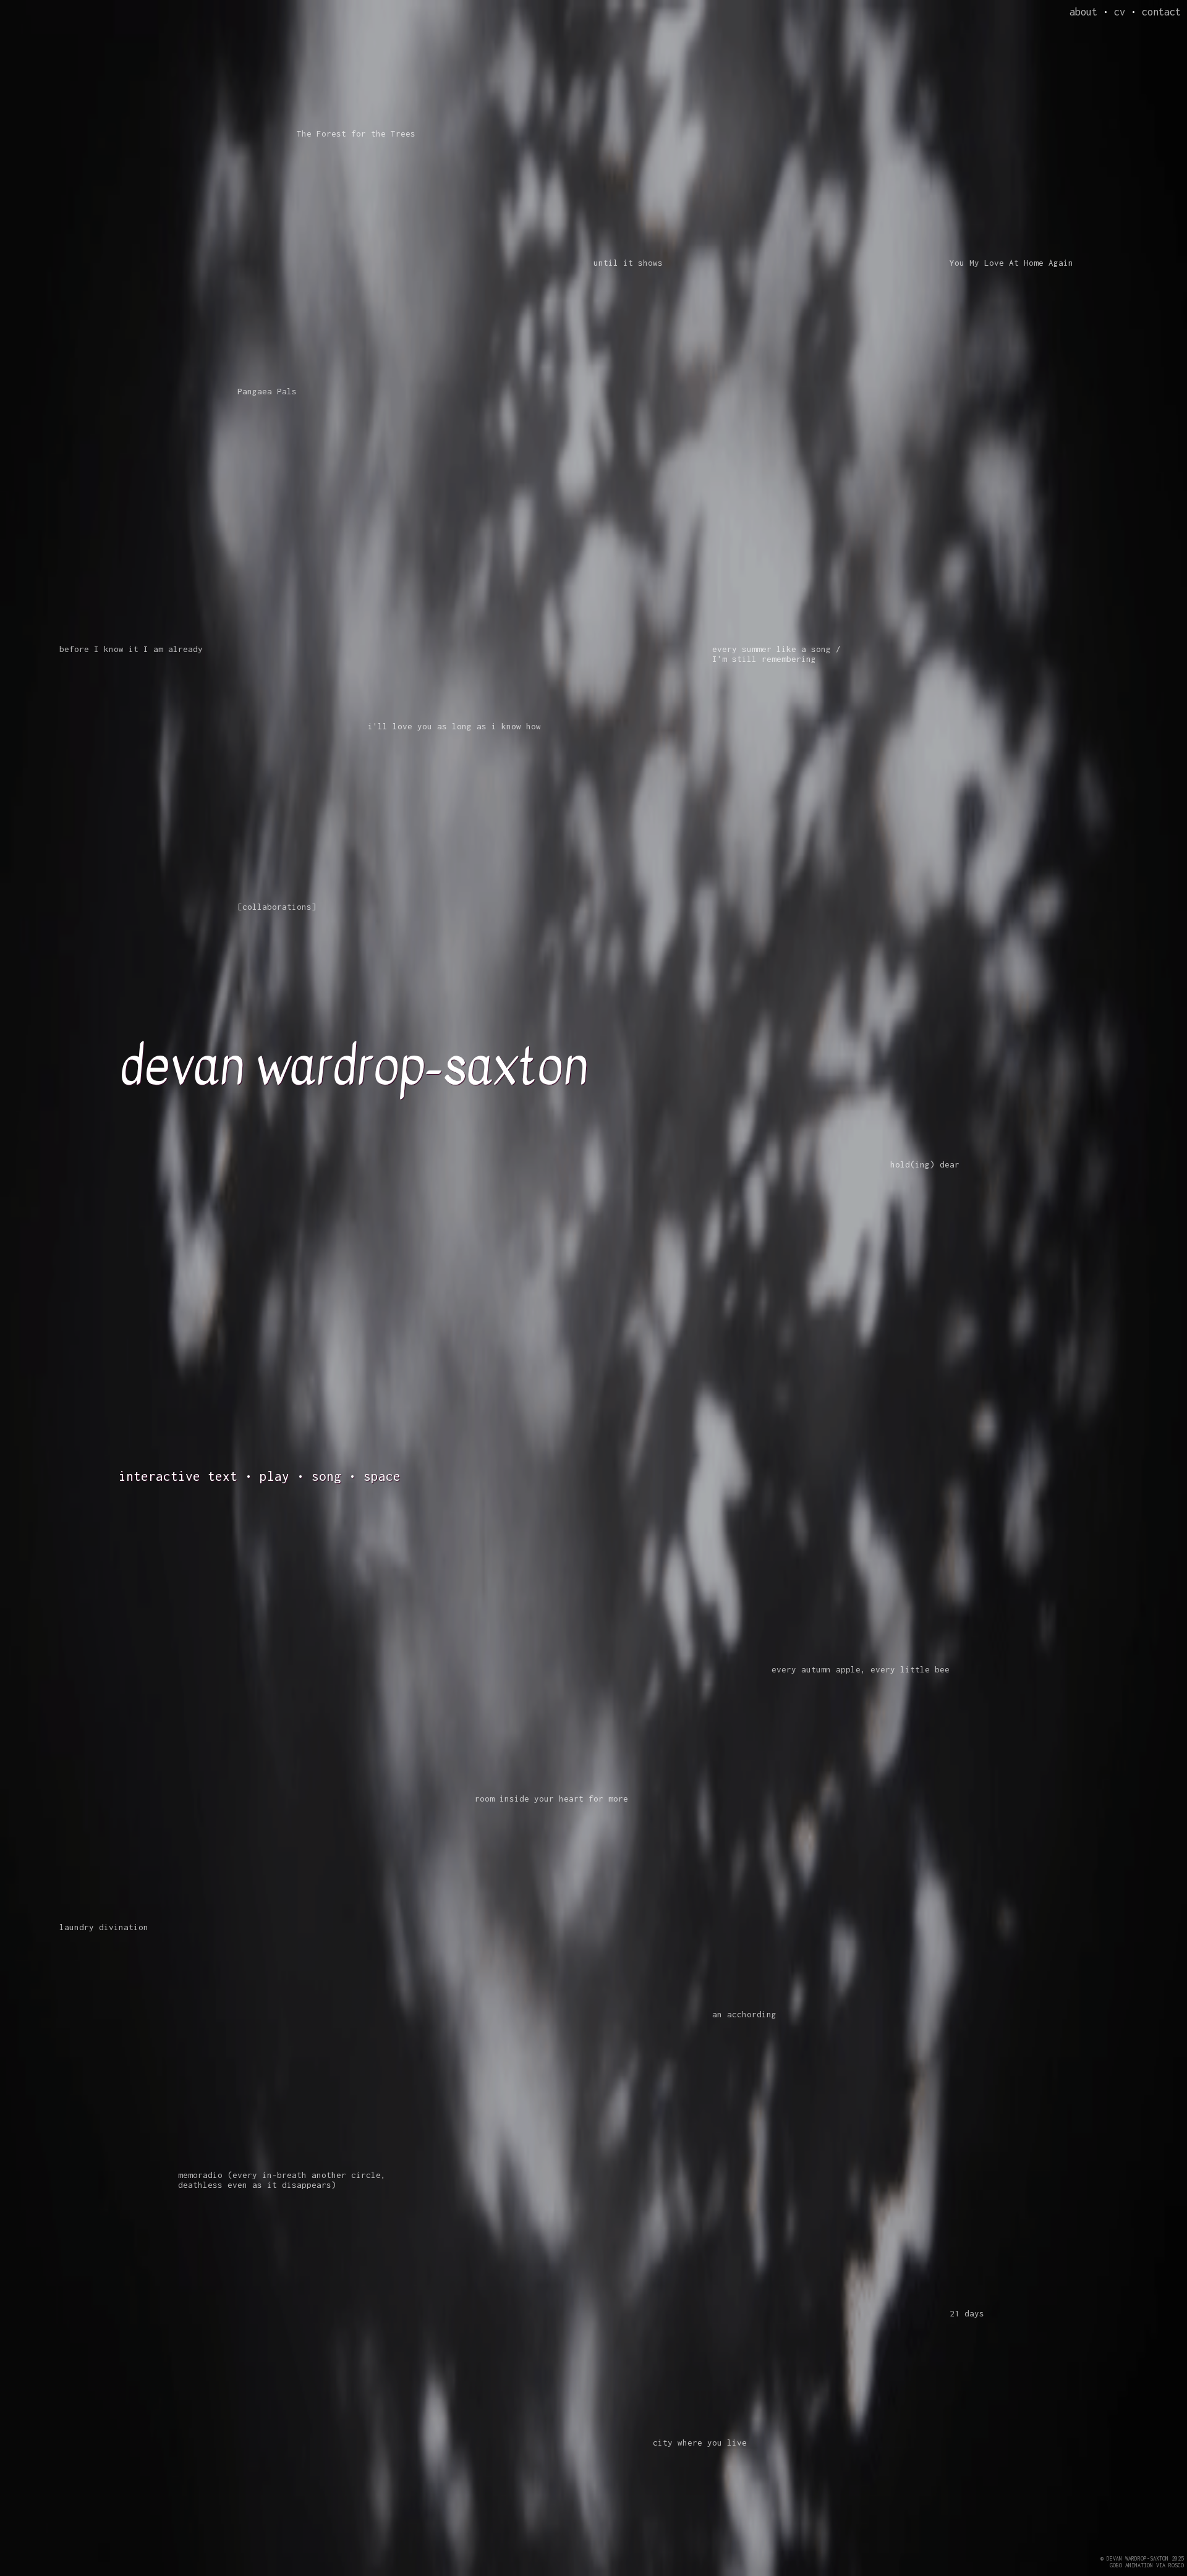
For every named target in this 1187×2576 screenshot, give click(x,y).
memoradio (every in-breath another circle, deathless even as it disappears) (282, 2180)
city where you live (700, 2443)
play (274, 1476)
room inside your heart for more (551, 1799)
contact (1161, 12)
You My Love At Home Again (1011, 263)
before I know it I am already (131, 649)
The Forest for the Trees (356, 133)
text (223, 1476)
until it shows (628, 263)
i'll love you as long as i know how (454, 726)
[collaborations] (277, 907)
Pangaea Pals (267, 391)
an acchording (744, 2014)
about (1083, 12)
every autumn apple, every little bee (861, 1669)
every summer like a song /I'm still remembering (776, 654)
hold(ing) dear (925, 1164)
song (326, 1476)
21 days (967, 2313)
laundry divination (104, 1927)
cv (1120, 12)
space (382, 1476)
